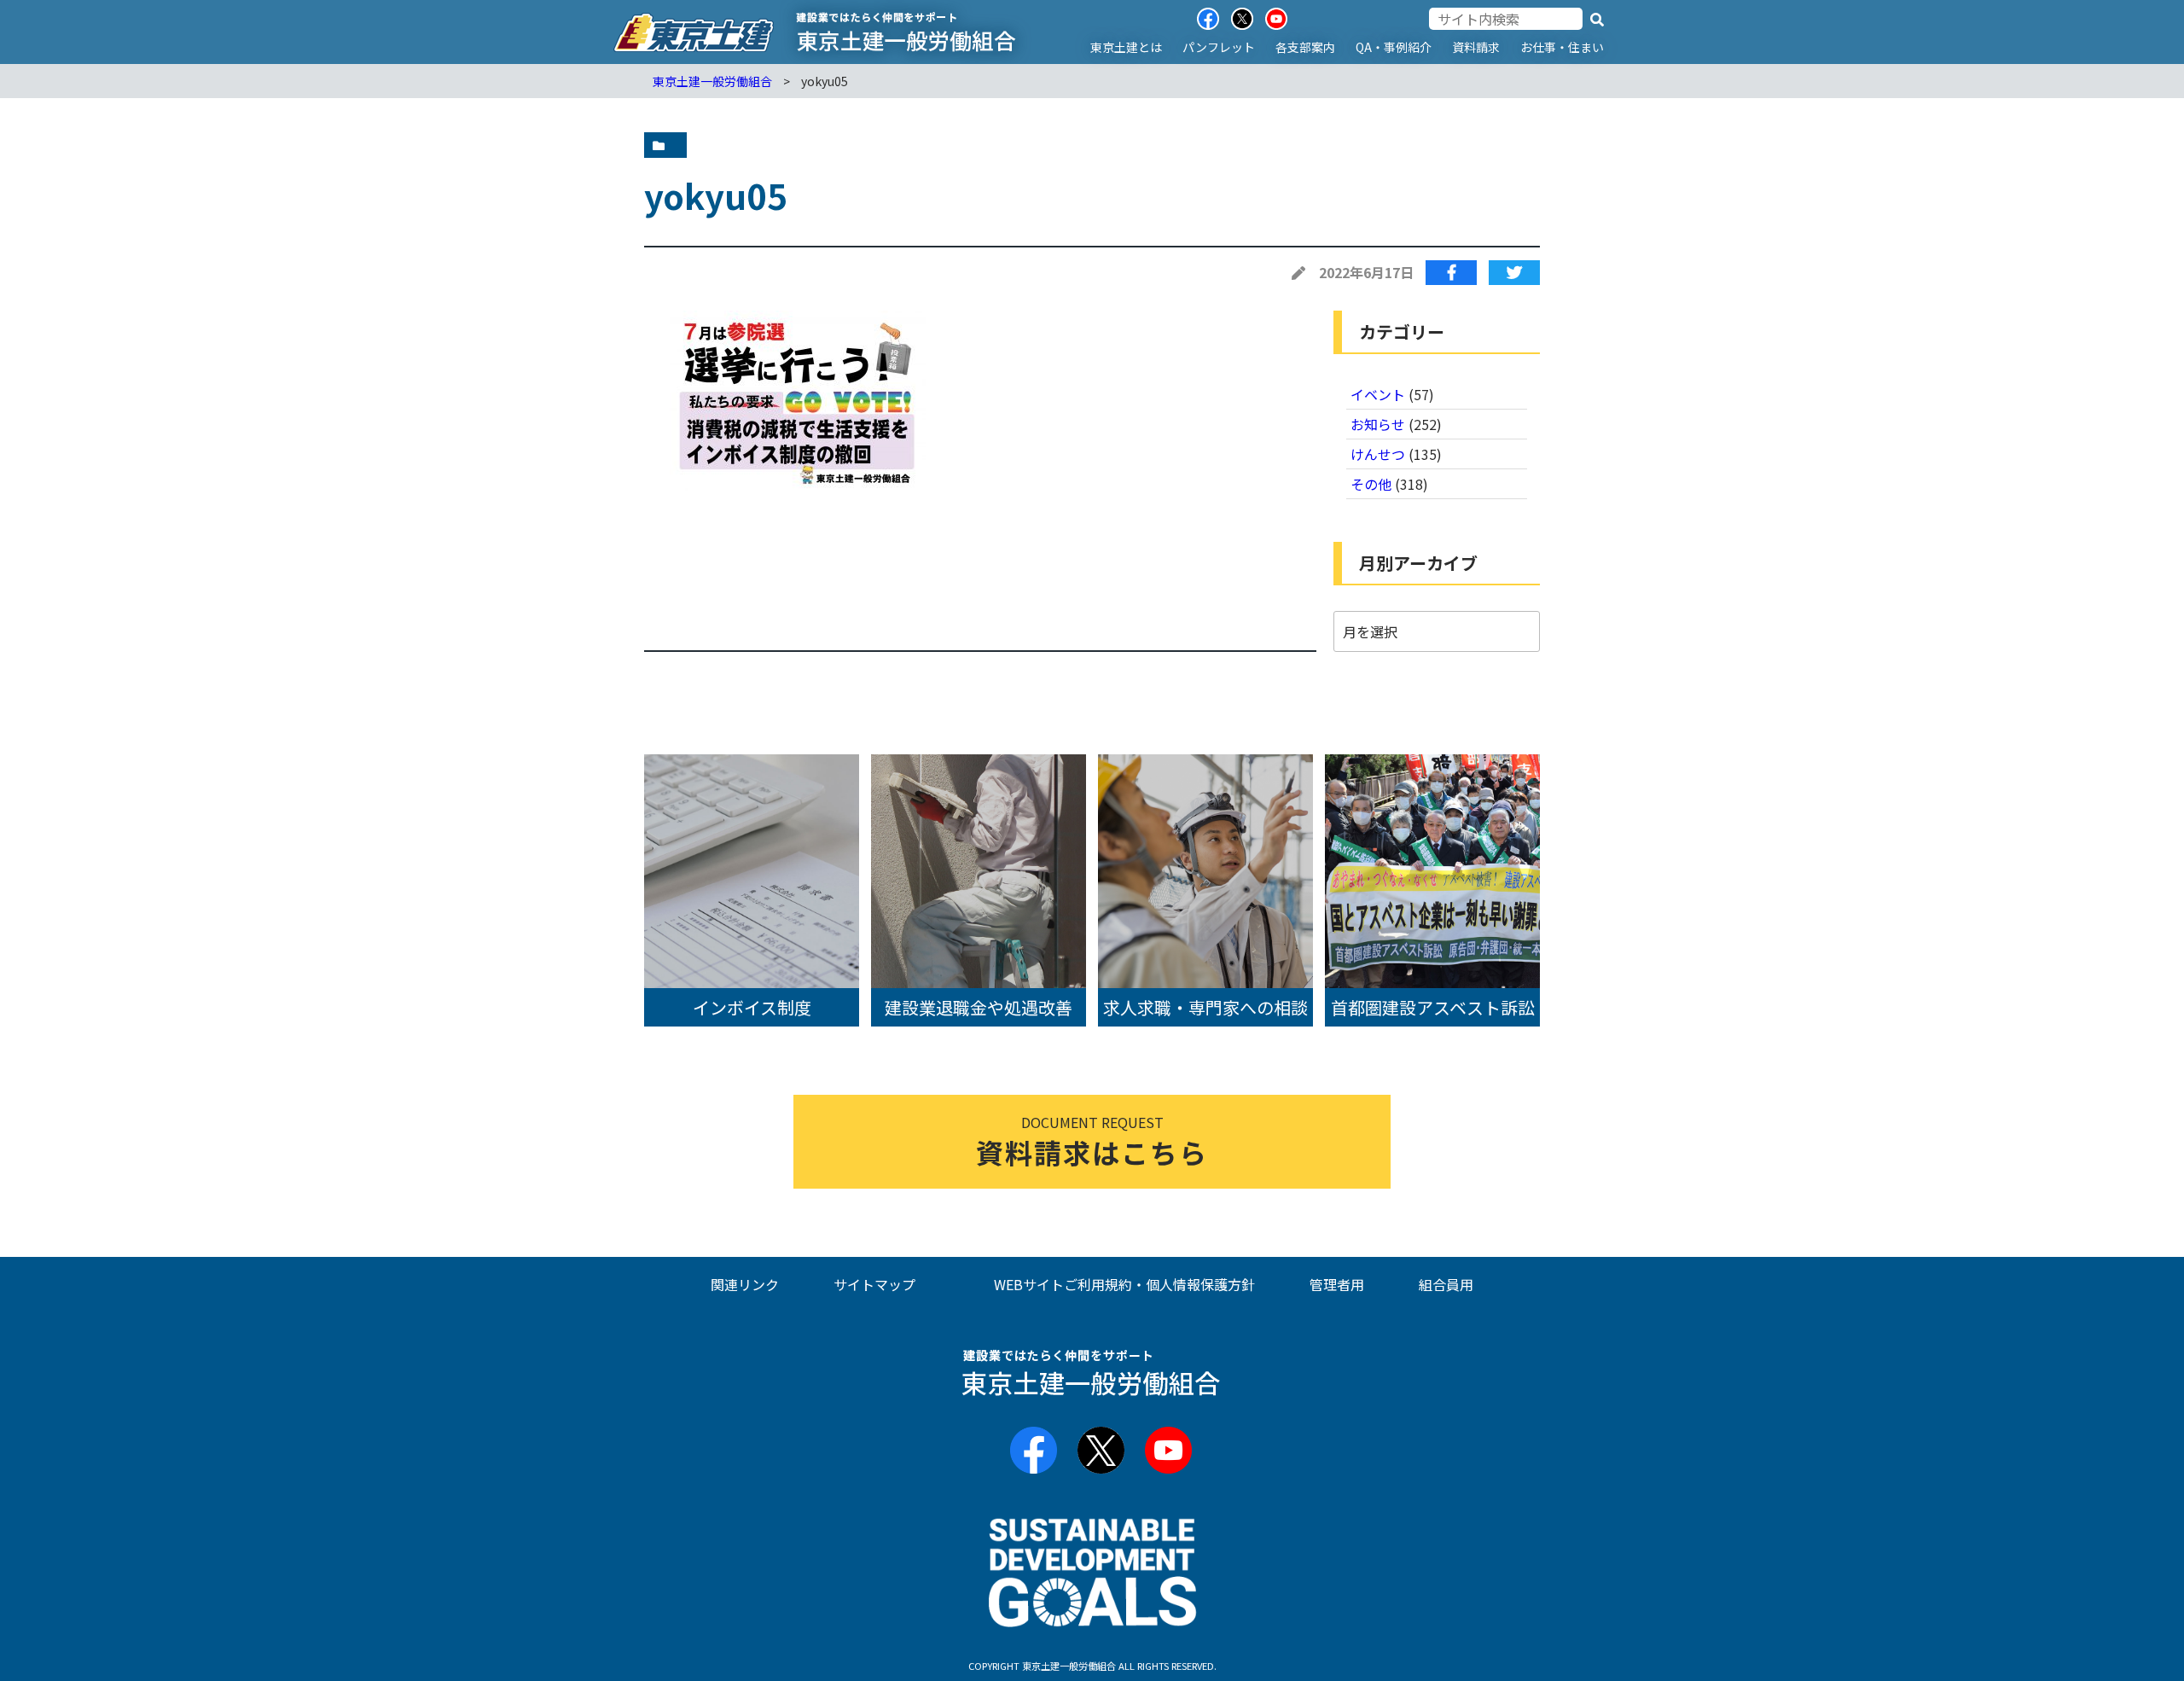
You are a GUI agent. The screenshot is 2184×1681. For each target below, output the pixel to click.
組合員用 (1446, 1284)
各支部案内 (1305, 47)
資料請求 (1476, 47)
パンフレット (1219, 47)
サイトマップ (874, 1284)
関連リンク (745, 1284)
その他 (1371, 484)
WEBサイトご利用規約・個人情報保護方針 (1124, 1284)
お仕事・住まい (1562, 47)
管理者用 (1337, 1284)
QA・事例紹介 (1394, 47)
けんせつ (1378, 454)
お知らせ (1378, 424)
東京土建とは (1126, 47)
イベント (1378, 394)
